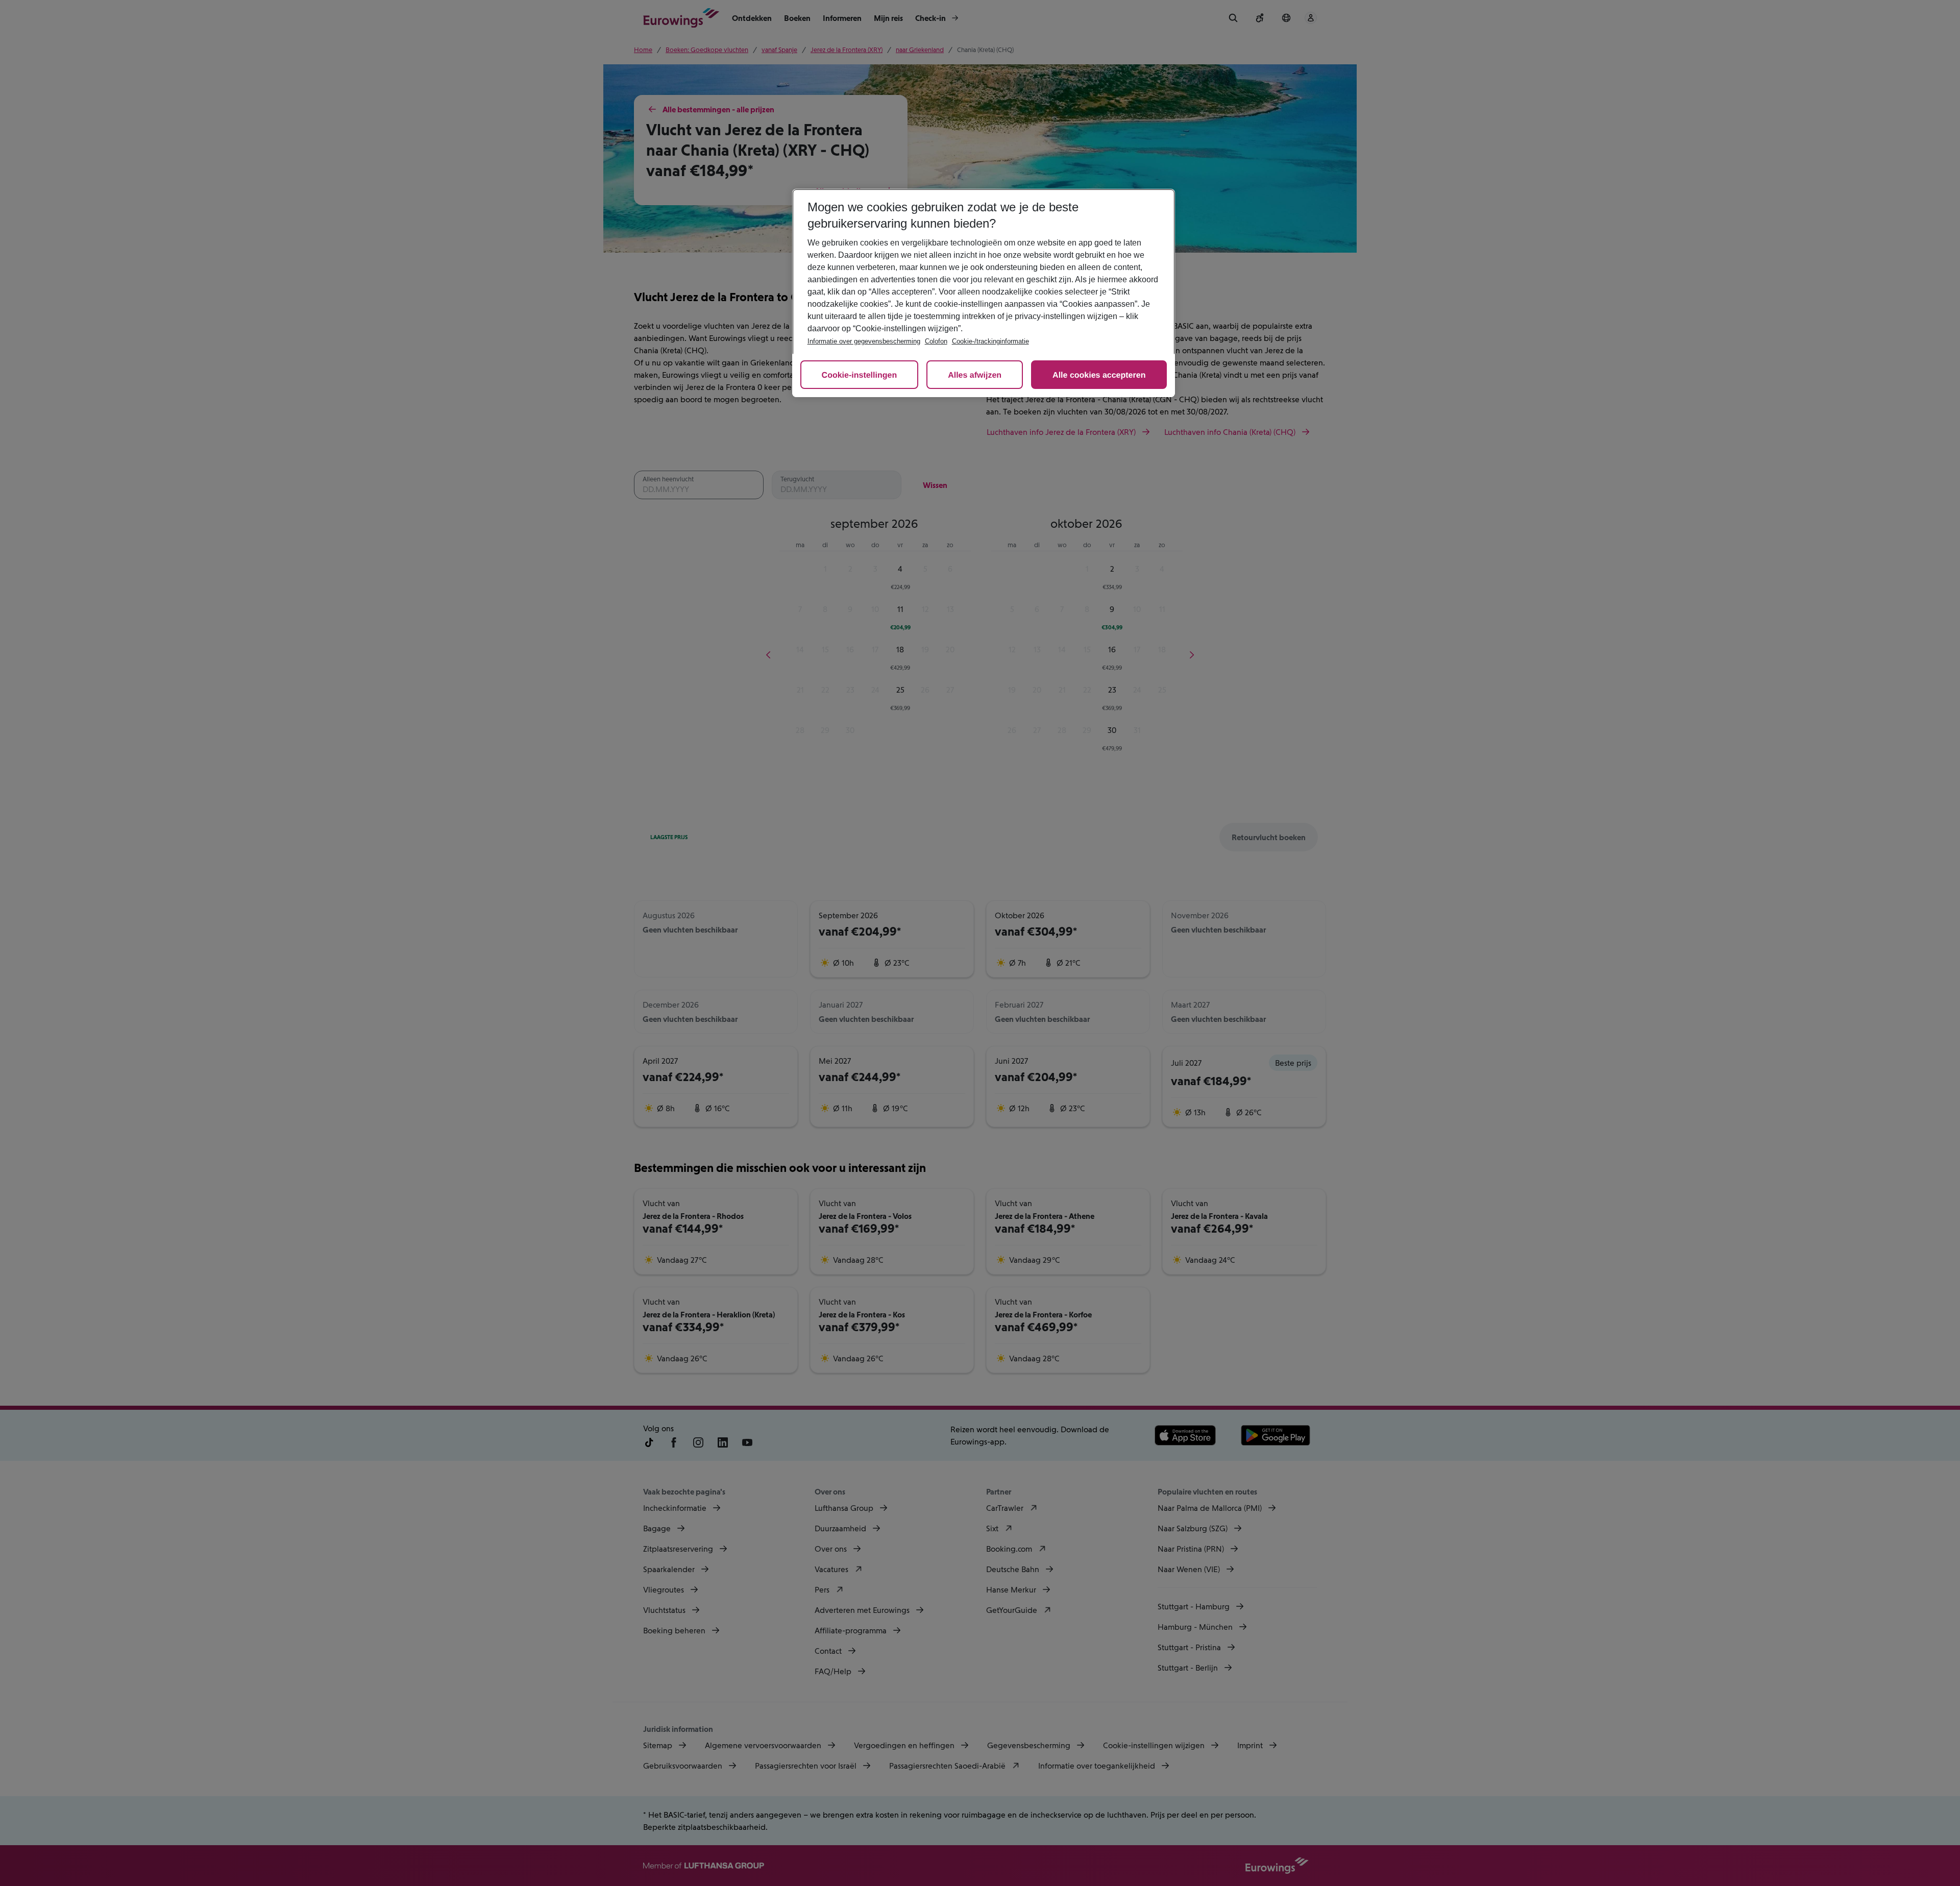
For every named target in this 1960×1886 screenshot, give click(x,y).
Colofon (936, 341)
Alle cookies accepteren (1099, 375)
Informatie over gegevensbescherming (864, 341)
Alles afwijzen (975, 375)
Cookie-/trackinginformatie (990, 341)
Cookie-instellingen (860, 375)
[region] (984, 293)
